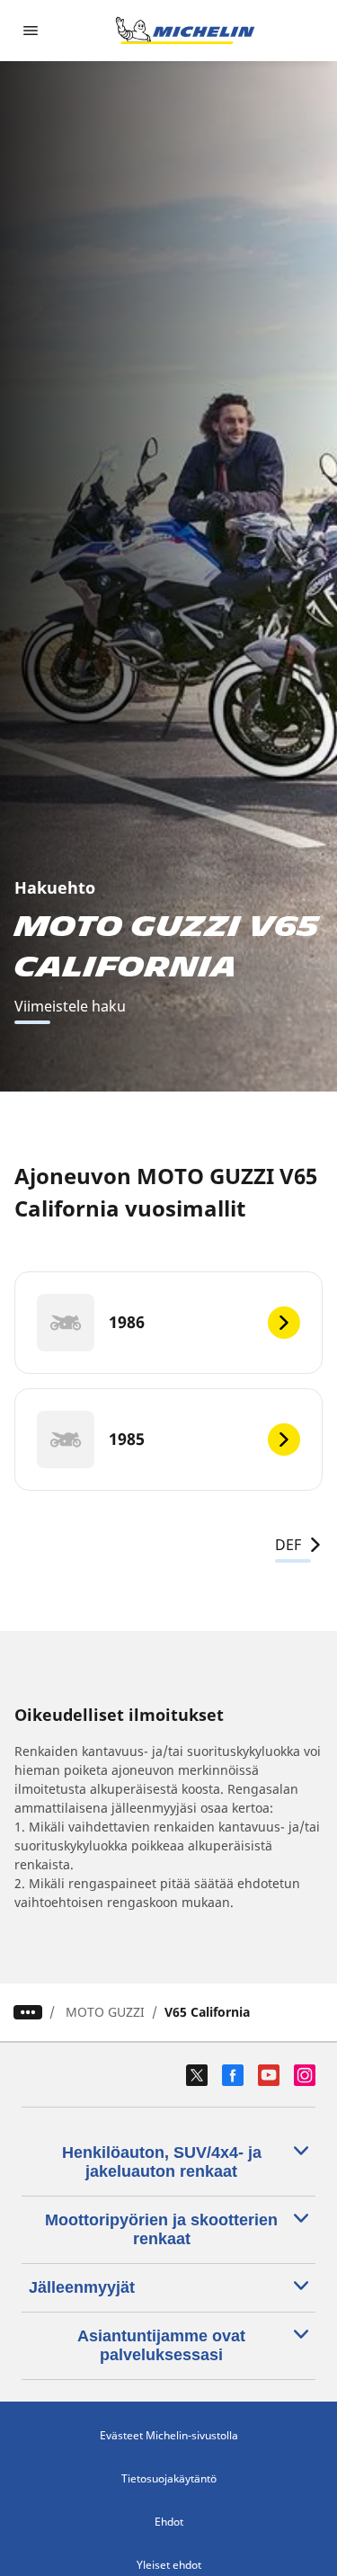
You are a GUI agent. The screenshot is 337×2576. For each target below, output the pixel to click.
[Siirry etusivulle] (185, 31)
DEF (288, 1545)
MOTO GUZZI (105, 2012)
